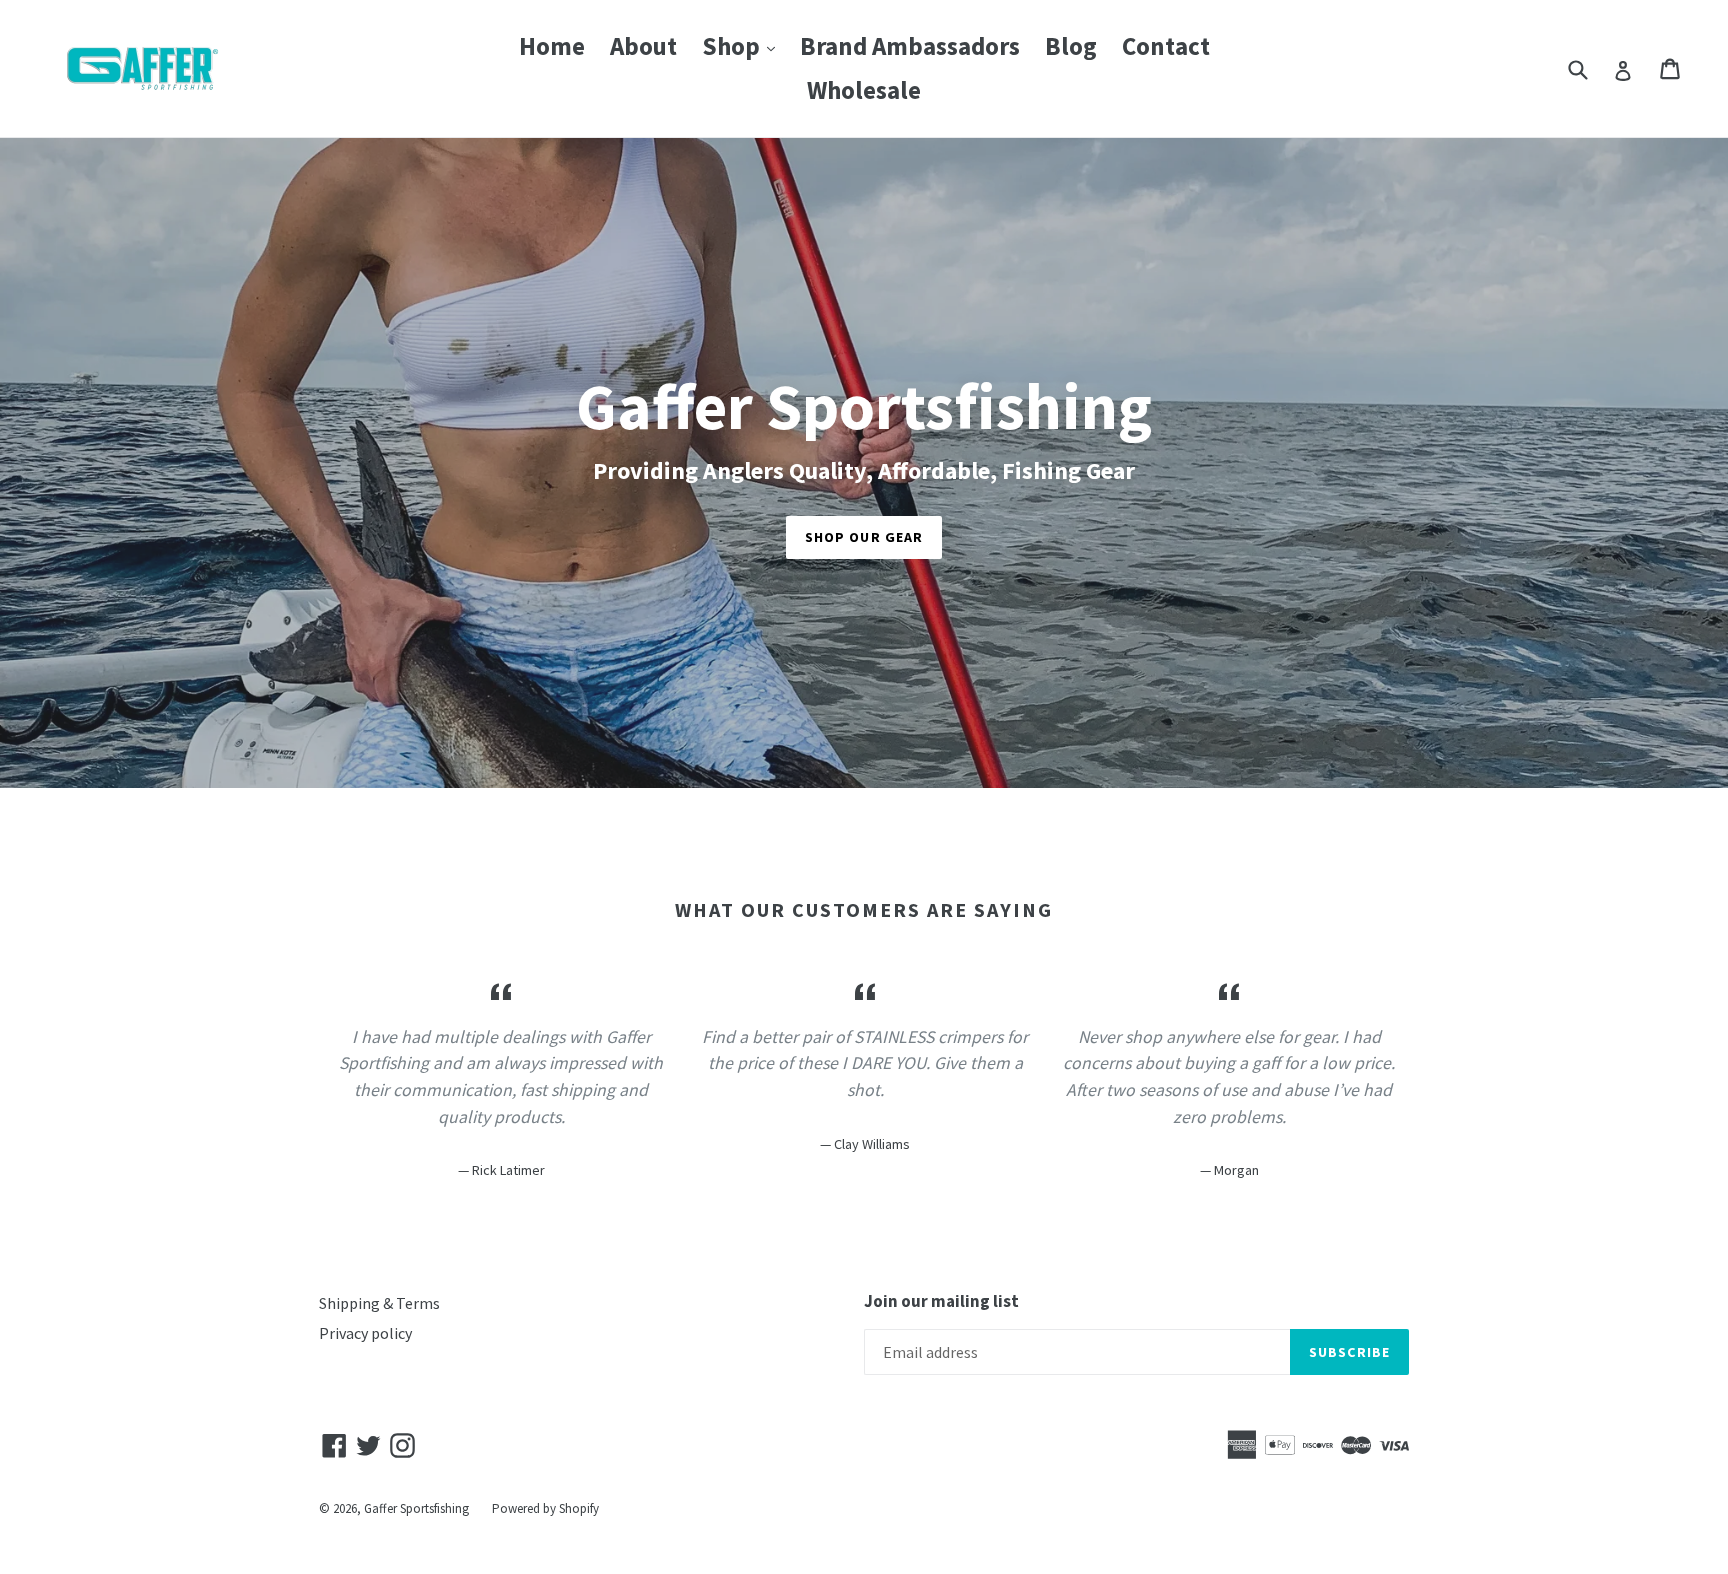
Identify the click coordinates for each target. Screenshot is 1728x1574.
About (643, 46)
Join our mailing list (941, 1301)
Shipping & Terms (379, 1303)
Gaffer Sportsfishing (416, 1508)
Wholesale (864, 90)
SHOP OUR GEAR (864, 537)
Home (552, 46)
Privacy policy (365, 1333)
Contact (1166, 46)
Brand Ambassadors (910, 46)
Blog (1071, 46)
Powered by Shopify (545, 1508)
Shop (743, 45)
